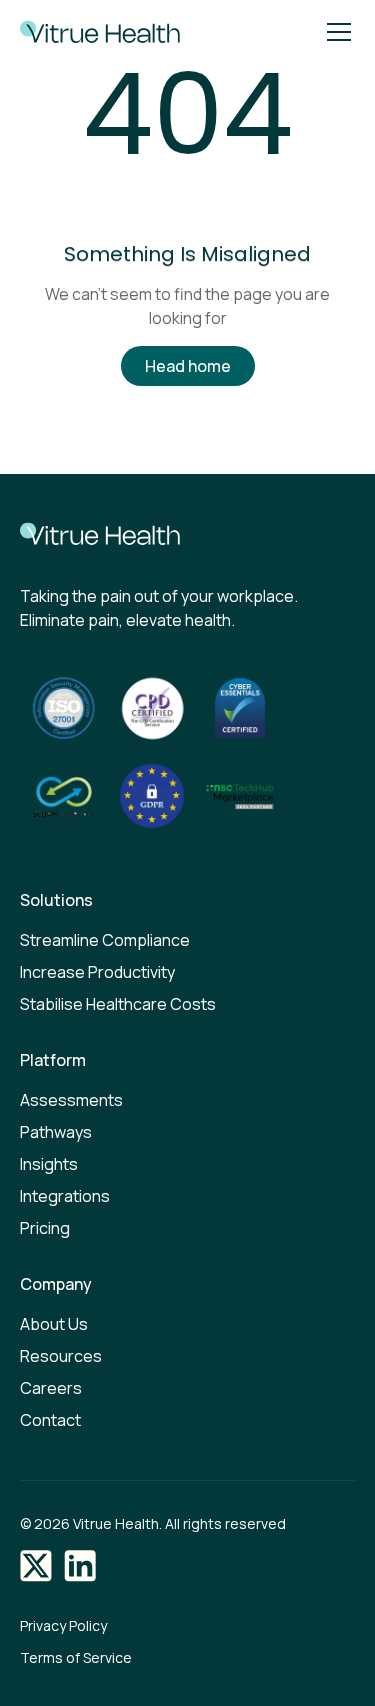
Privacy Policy (63, 1625)
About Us (54, 1324)
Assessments (71, 1100)
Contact (50, 1420)
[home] (95, 32)
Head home (188, 366)
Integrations (65, 1196)
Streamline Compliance (105, 940)
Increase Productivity (97, 972)
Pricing (45, 1228)
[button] (335, 32)
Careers (51, 1388)
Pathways (56, 1132)
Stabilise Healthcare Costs (118, 1004)
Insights (49, 1164)
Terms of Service (76, 1657)
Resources (61, 1356)
